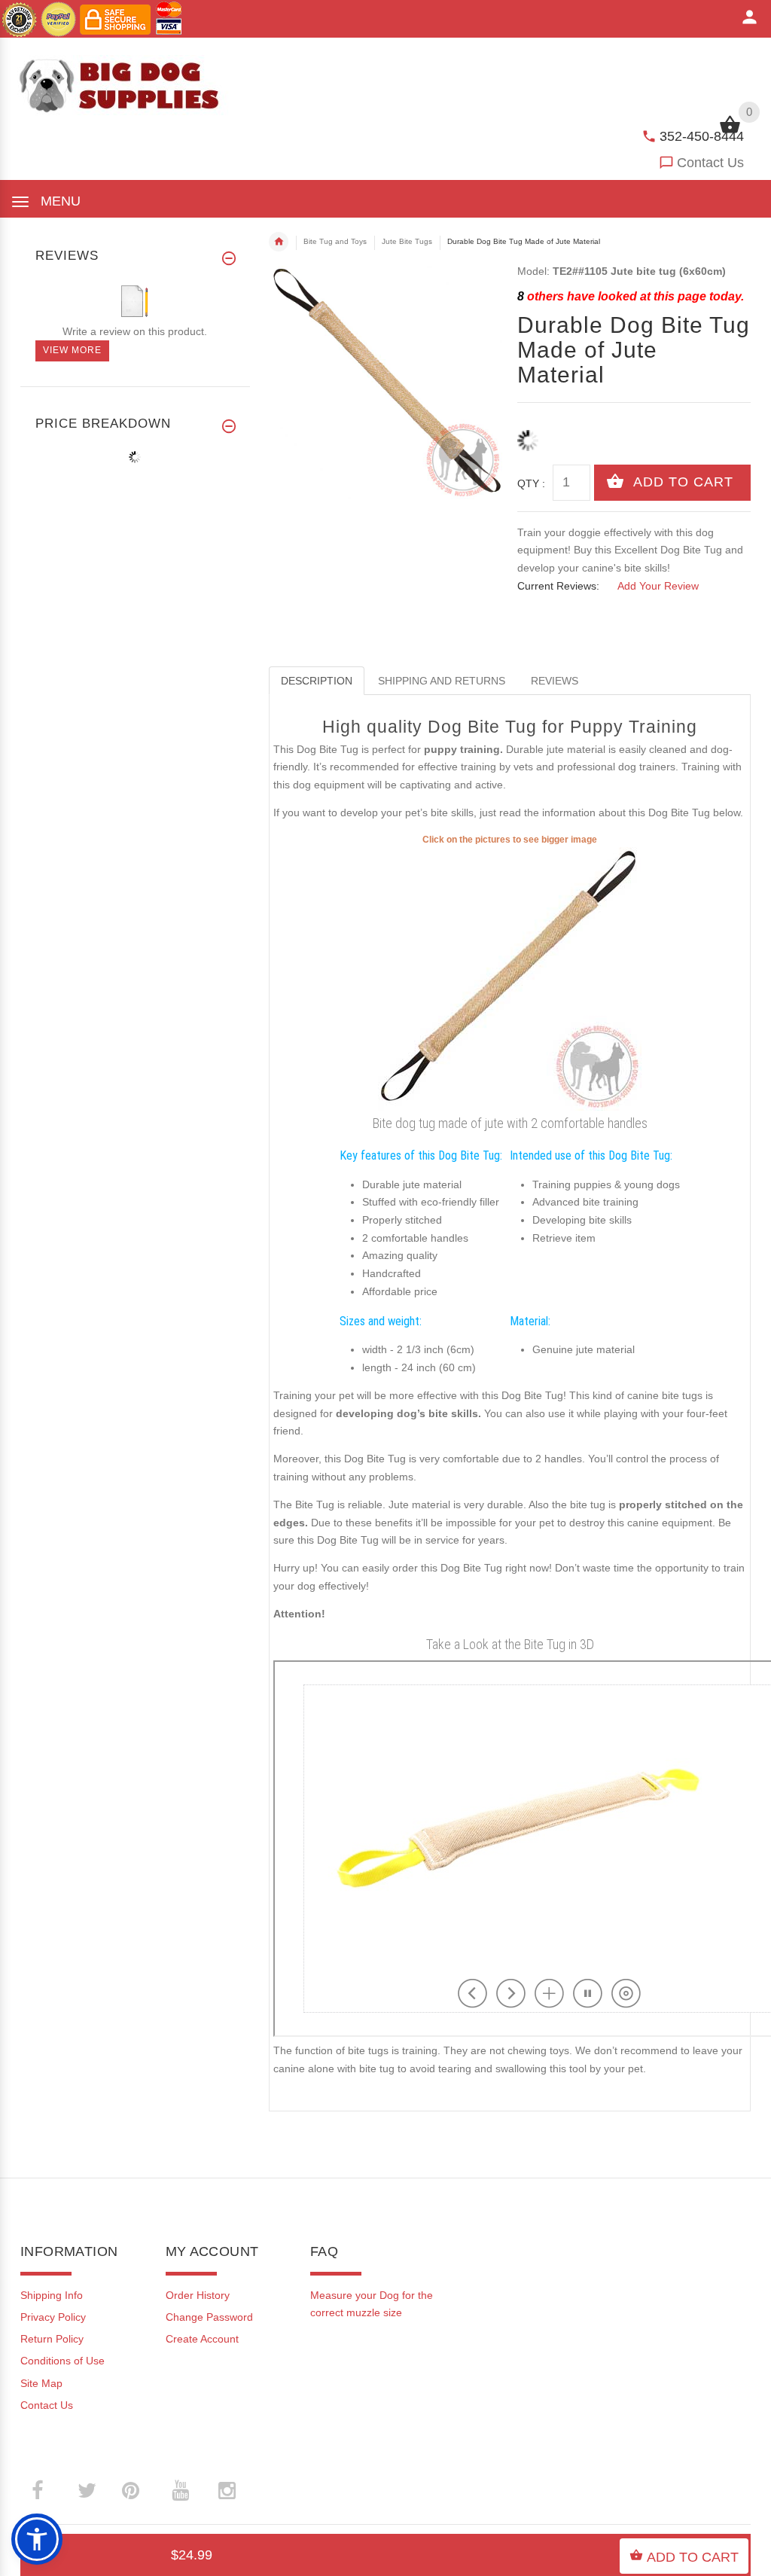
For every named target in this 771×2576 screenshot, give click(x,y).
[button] (37, 2539)
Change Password (209, 2317)
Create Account (202, 2339)
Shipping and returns (442, 681)
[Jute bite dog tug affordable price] (510, 978)
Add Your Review (658, 586)
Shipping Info (52, 2295)
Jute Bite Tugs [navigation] (407, 241)
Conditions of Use (62, 2361)
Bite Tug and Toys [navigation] (335, 241)
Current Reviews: (558, 586)
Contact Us (710, 163)
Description (317, 681)
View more (72, 350)
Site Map (41, 2383)
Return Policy (52, 2339)
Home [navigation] (279, 242)
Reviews (555, 681)
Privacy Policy (53, 2317)
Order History (198, 2295)
